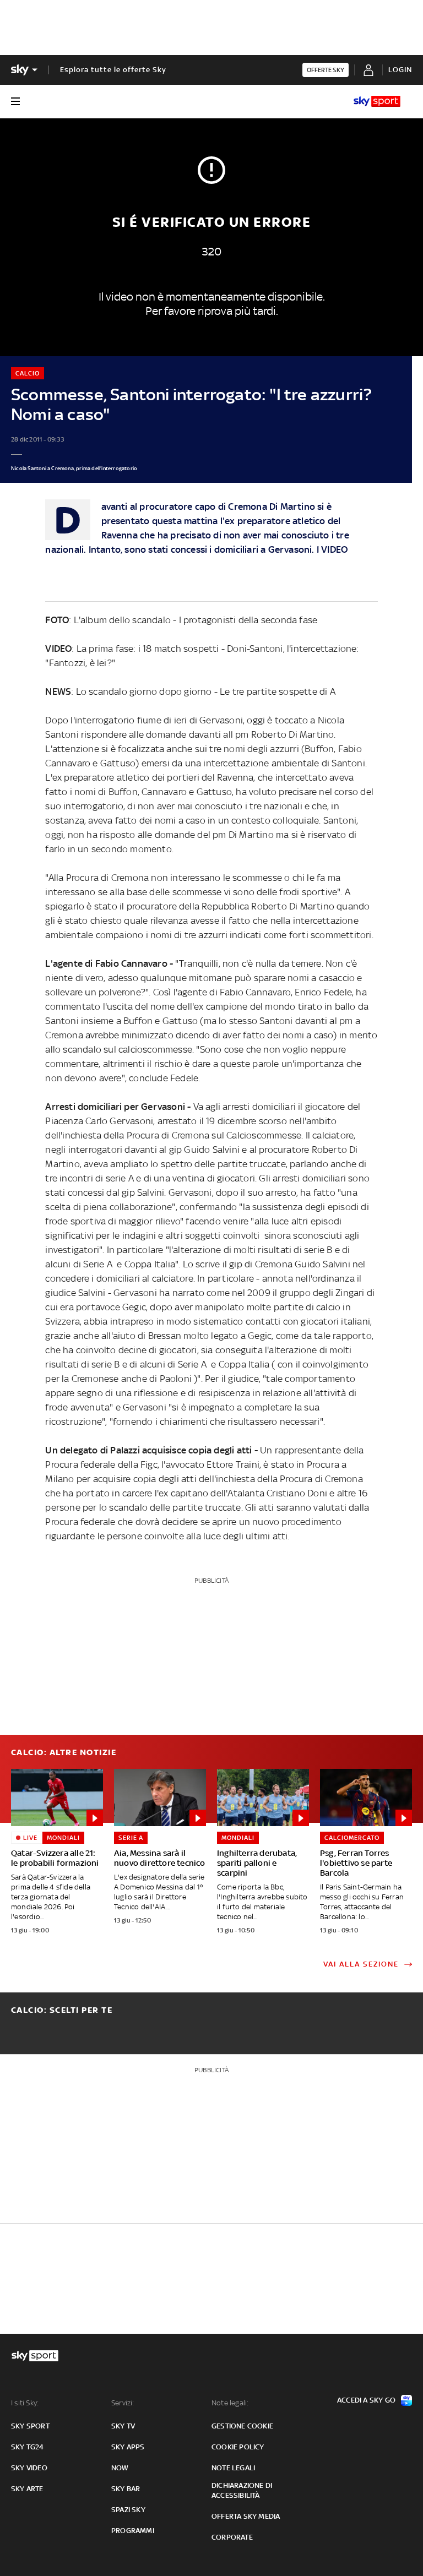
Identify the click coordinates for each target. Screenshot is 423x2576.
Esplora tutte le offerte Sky (113, 70)
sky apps (128, 2447)
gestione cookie (242, 2426)
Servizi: (123, 2403)
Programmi (133, 2531)
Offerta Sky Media (246, 2516)
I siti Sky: (25, 2403)
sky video (29, 2468)
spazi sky (128, 2510)
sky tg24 (28, 2447)
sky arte (27, 2489)
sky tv (123, 2426)
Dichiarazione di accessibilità (242, 2490)
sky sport (30, 2426)
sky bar (126, 2489)
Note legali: (230, 2403)
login (400, 70)
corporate (232, 2537)
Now (120, 2468)
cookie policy (238, 2447)
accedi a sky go (366, 2400)
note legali (233, 2468)
